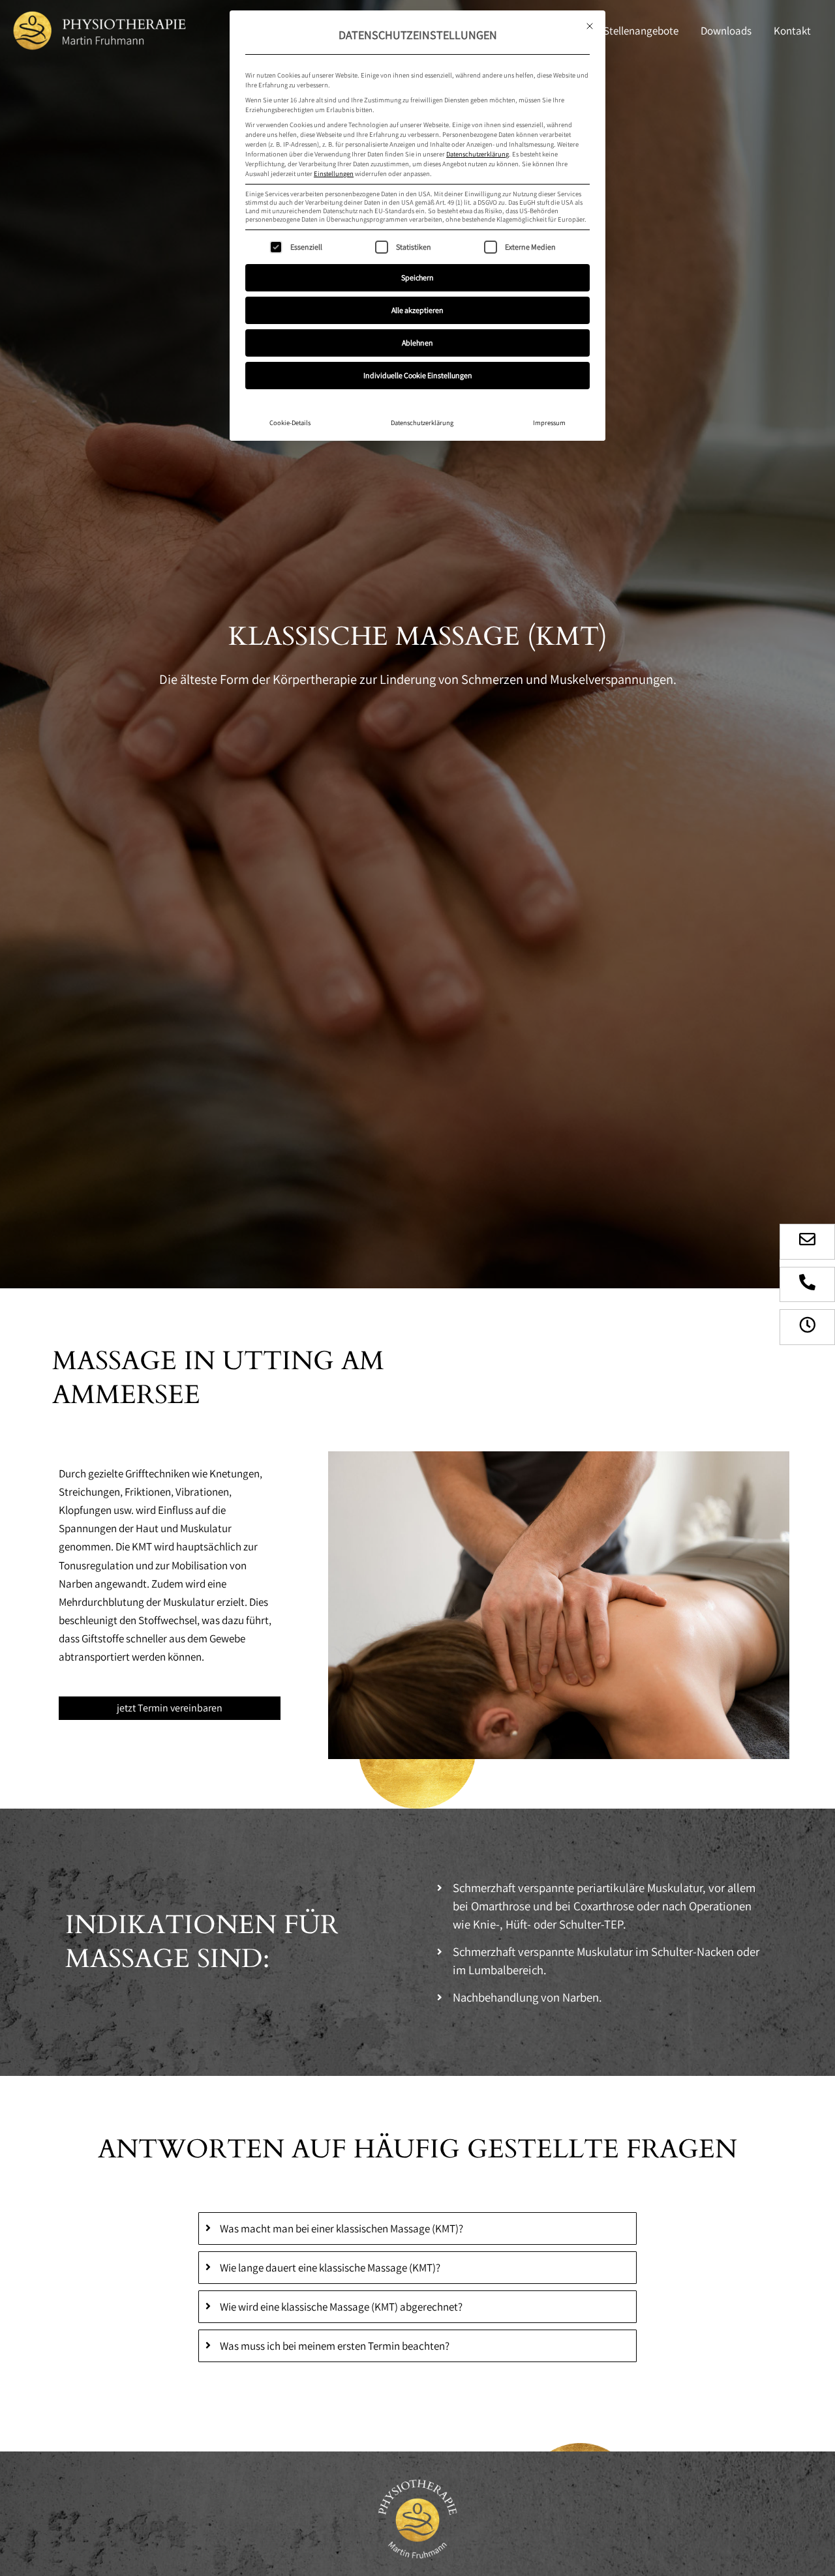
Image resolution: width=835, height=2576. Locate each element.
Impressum (549, 422)
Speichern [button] (417, 277)
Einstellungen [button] (334, 173)
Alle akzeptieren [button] (417, 310)
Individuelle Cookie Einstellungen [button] (418, 375)
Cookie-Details (290, 422)
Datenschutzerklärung (478, 154)
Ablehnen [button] (417, 343)
